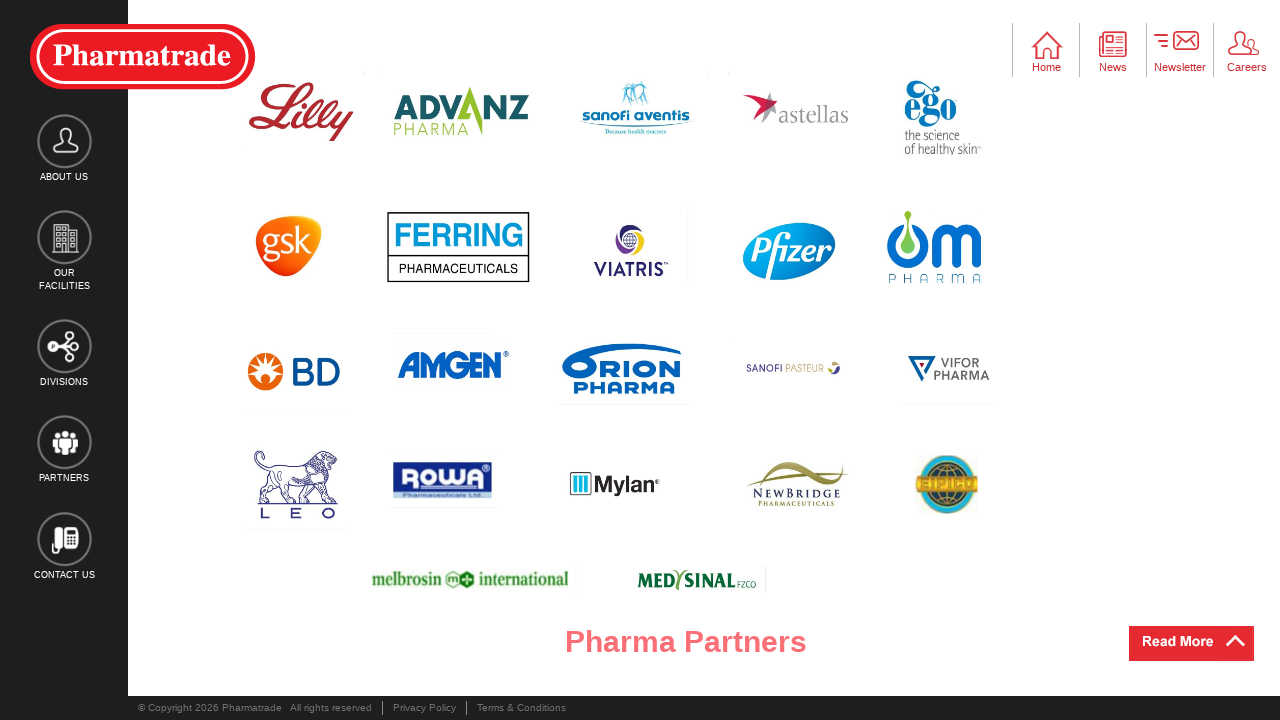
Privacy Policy (424, 707)
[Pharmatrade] (143, 57)
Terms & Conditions (521, 707)
